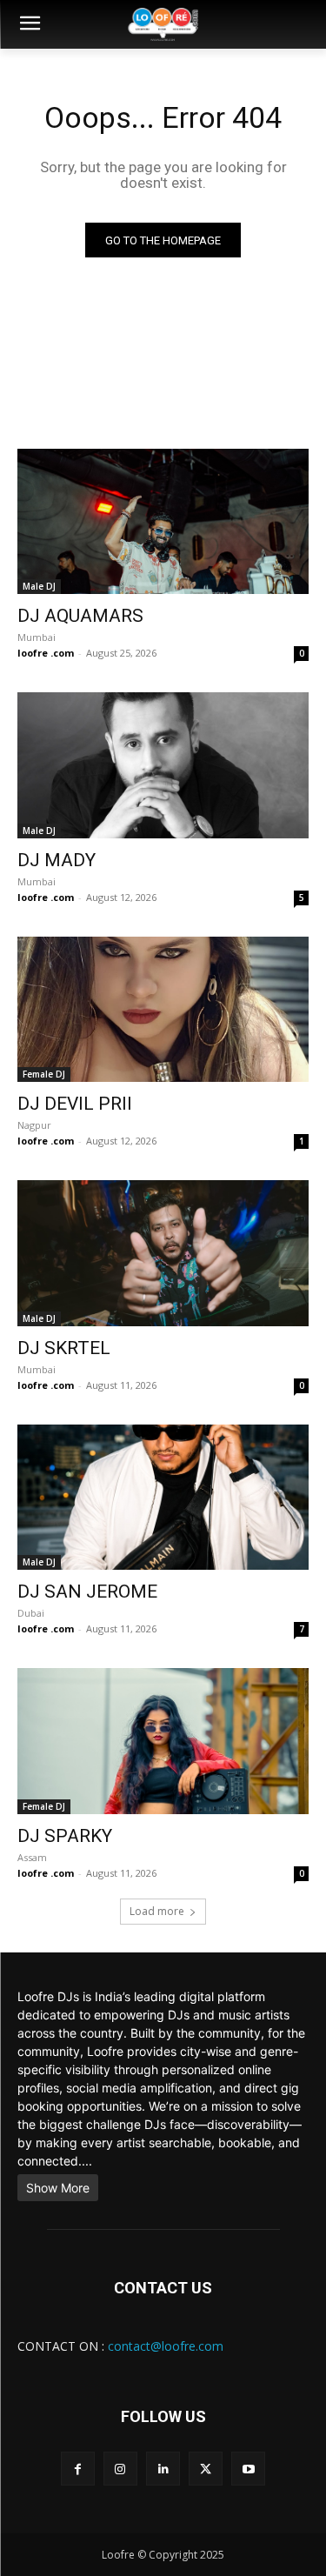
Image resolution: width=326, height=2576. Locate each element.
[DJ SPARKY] (163, 1741)
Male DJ (39, 586)
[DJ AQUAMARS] (163, 522)
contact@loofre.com (166, 2346)
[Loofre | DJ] (163, 24)
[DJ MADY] (163, 765)
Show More (58, 2188)
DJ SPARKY (65, 1836)
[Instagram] (120, 2469)
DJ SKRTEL (64, 1348)
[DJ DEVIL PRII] (163, 1010)
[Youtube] (248, 2469)
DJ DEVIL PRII (75, 1104)
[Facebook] (78, 2469)
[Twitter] (206, 2469)
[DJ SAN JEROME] (163, 1498)
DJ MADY (57, 860)
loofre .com (46, 653)
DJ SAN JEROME (87, 1592)
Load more (157, 1911)
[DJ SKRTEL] (163, 1253)
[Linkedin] (163, 2469)
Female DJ (44, 1074)
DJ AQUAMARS (80, 616)
